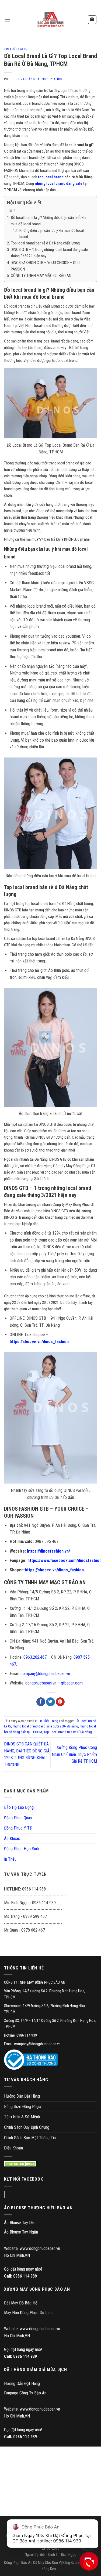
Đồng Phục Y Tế (18, 1828)
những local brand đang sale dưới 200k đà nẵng (45, 1726)
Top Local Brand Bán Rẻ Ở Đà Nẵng (68, 1732)
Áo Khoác (12, 1839)
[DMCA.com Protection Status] (21, 2164)
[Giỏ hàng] (92, 20)
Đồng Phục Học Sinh (21, 1849)
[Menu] (7, 19)
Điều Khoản (13, 2148)
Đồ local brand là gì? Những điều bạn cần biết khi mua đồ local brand (48, 221)
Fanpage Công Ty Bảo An (25, 2393)
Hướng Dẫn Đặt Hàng (22, 2096)
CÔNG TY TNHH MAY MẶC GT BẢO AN (41, 276)
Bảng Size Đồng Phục (22, 2107)
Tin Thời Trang (16, 49)
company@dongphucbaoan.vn (45, 1674)
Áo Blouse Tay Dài (19, 2223)
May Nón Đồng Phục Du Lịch (28, 2313)
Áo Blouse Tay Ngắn (21, 2232)
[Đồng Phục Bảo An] (51, 20)
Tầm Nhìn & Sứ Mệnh (22, 2117)
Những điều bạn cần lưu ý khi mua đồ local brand (52, 234)
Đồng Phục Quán (18, 1818)
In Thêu (10, 1859)
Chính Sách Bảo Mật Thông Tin (30, 2138)
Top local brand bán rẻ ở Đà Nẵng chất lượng (45, 243)
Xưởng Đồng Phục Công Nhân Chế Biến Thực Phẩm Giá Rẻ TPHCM (74, 1754)
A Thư (58, 79)
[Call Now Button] (88, 2565)
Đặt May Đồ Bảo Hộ (21, 2303)
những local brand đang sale (59, 183)
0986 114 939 (25, 2276)
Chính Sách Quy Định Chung (27, 2127)
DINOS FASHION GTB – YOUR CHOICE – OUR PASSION (45, 266)
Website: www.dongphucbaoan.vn (32, 2248)
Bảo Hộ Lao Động (19, 1807)
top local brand (51, 177)
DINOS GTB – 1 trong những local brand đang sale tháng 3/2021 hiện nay (49, 253)
